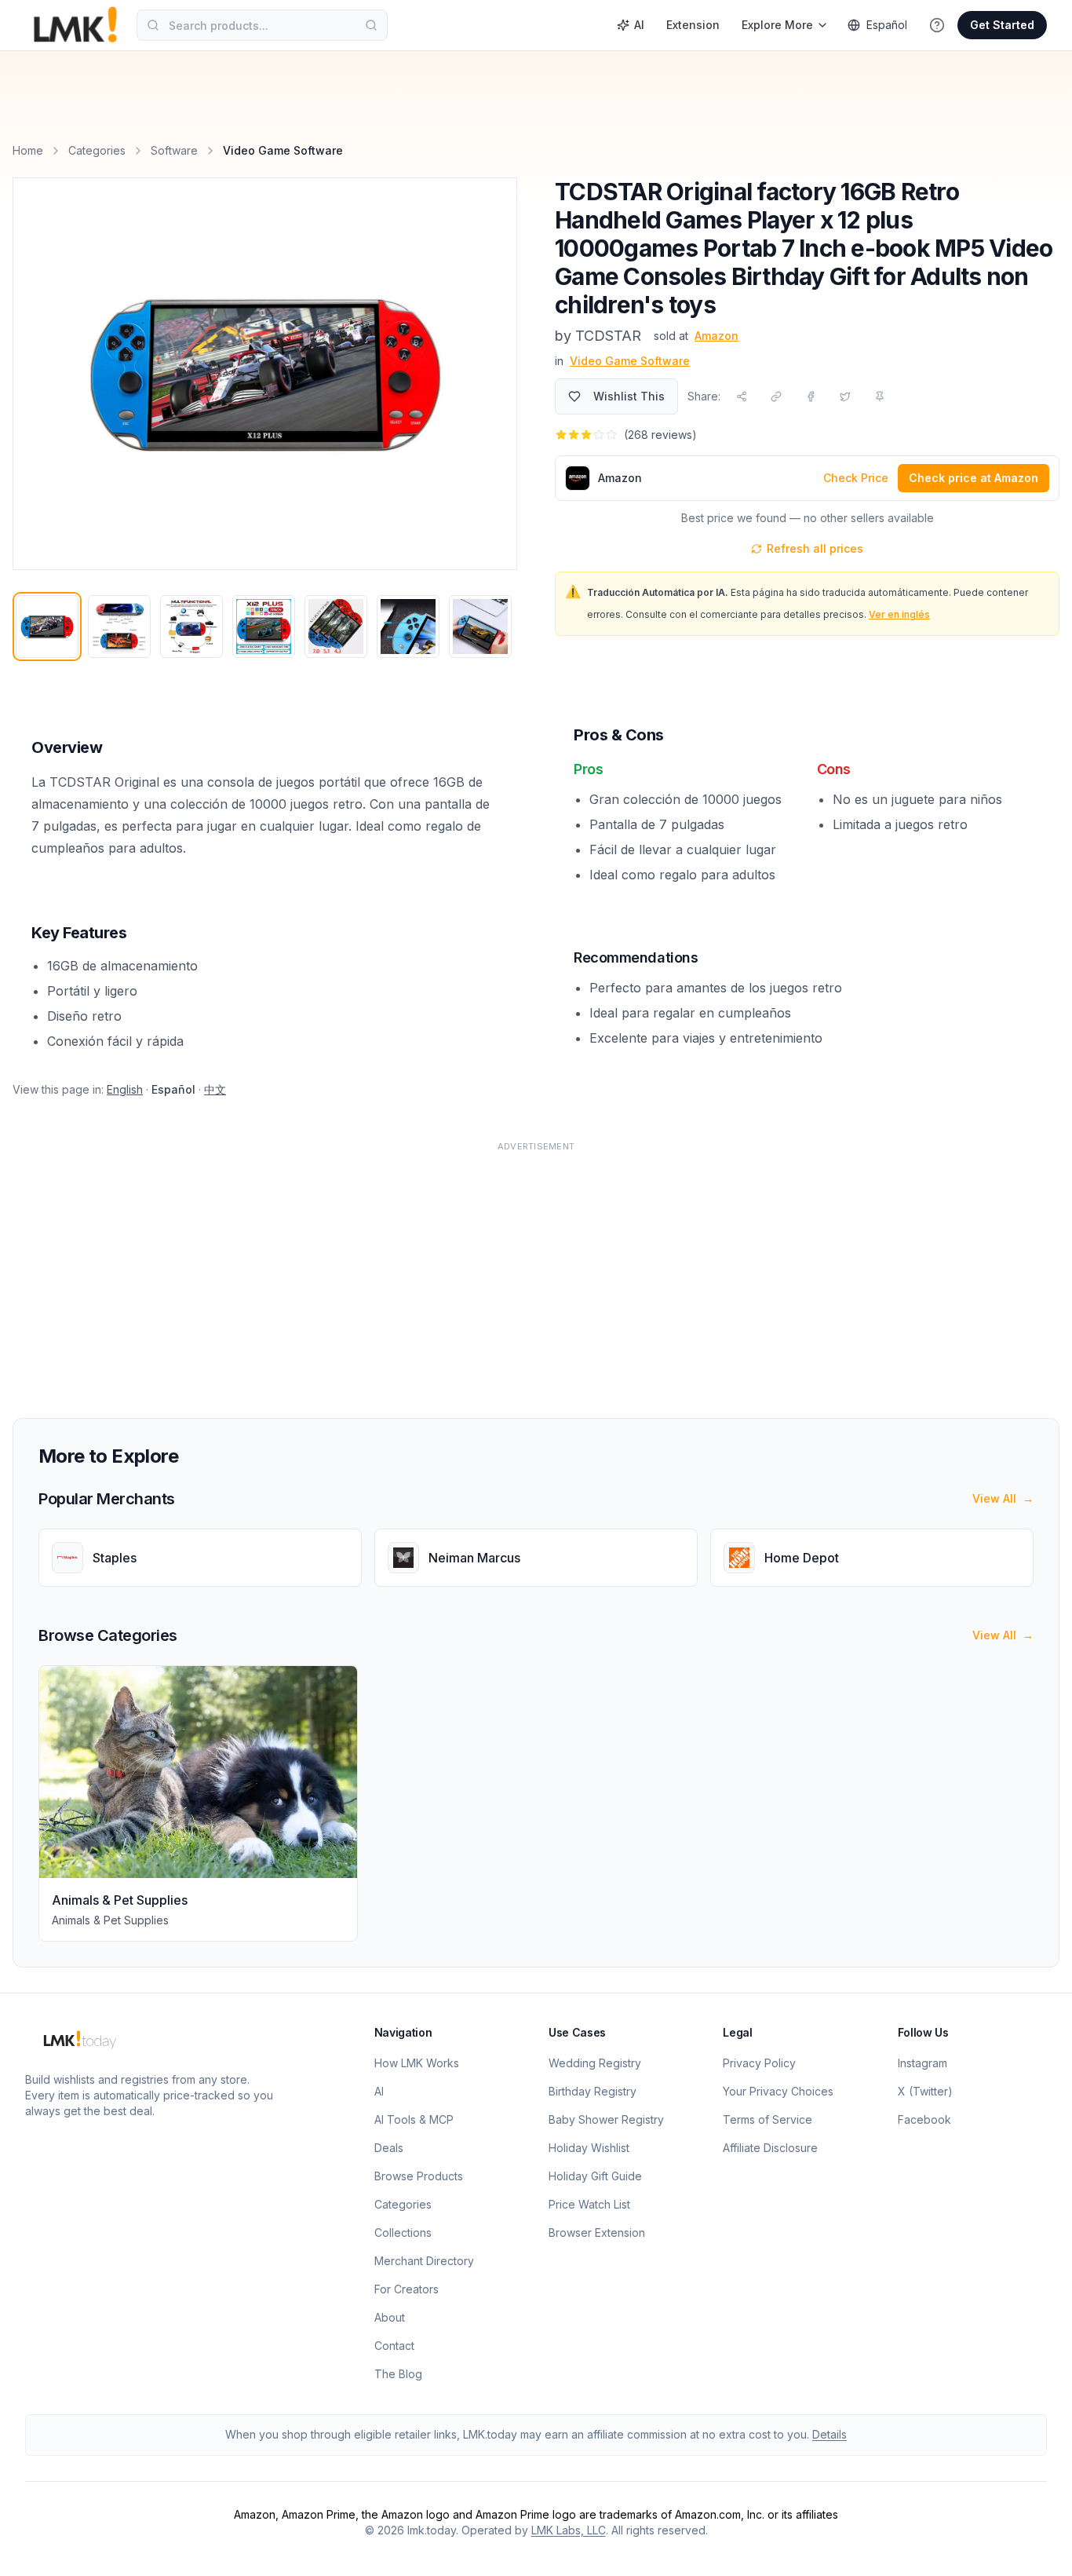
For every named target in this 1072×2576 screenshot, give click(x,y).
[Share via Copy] (776, 396)
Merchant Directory (424, 2261)
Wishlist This (629, 396)
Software (174, 150)
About (390, 2317)
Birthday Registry (593, 2091)
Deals (389, 2148)
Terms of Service (768, 2119)
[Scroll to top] (1036, 2546)
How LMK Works (417, 2063)
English (125, 1089)
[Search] (371, 25)
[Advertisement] (483, 1270)
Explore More (777, 25)
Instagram (923, 2063)
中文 (215, 1089)
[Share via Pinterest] (880, 396)
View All (1003, 1498)
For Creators (407, 2289)
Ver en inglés (899, 614)
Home (28, 150)
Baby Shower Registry (606, 2119)
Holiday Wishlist (589, 2148)
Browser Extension (597, 2233)
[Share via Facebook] (811, 396)
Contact (394, 2346)
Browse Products (419, 2176)
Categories (97, 150)
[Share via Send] (742, 396)
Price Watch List (589, 2204)
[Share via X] (845, 396)
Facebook (924, 2119)
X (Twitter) (925, 2091)
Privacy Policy (759, 2063)
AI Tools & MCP (414, 2119)
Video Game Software (630, 361)
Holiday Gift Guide (595, 2176)
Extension (693, 25)
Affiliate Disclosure (770, 2148)
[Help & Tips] (937, 25)
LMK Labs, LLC (569, 2530)
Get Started (1002, 25)
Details (830, 2434)
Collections (403, 2233)
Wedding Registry (595, 2063)
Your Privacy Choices (778, 2091)
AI (639, 25)
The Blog (398, 2374)
